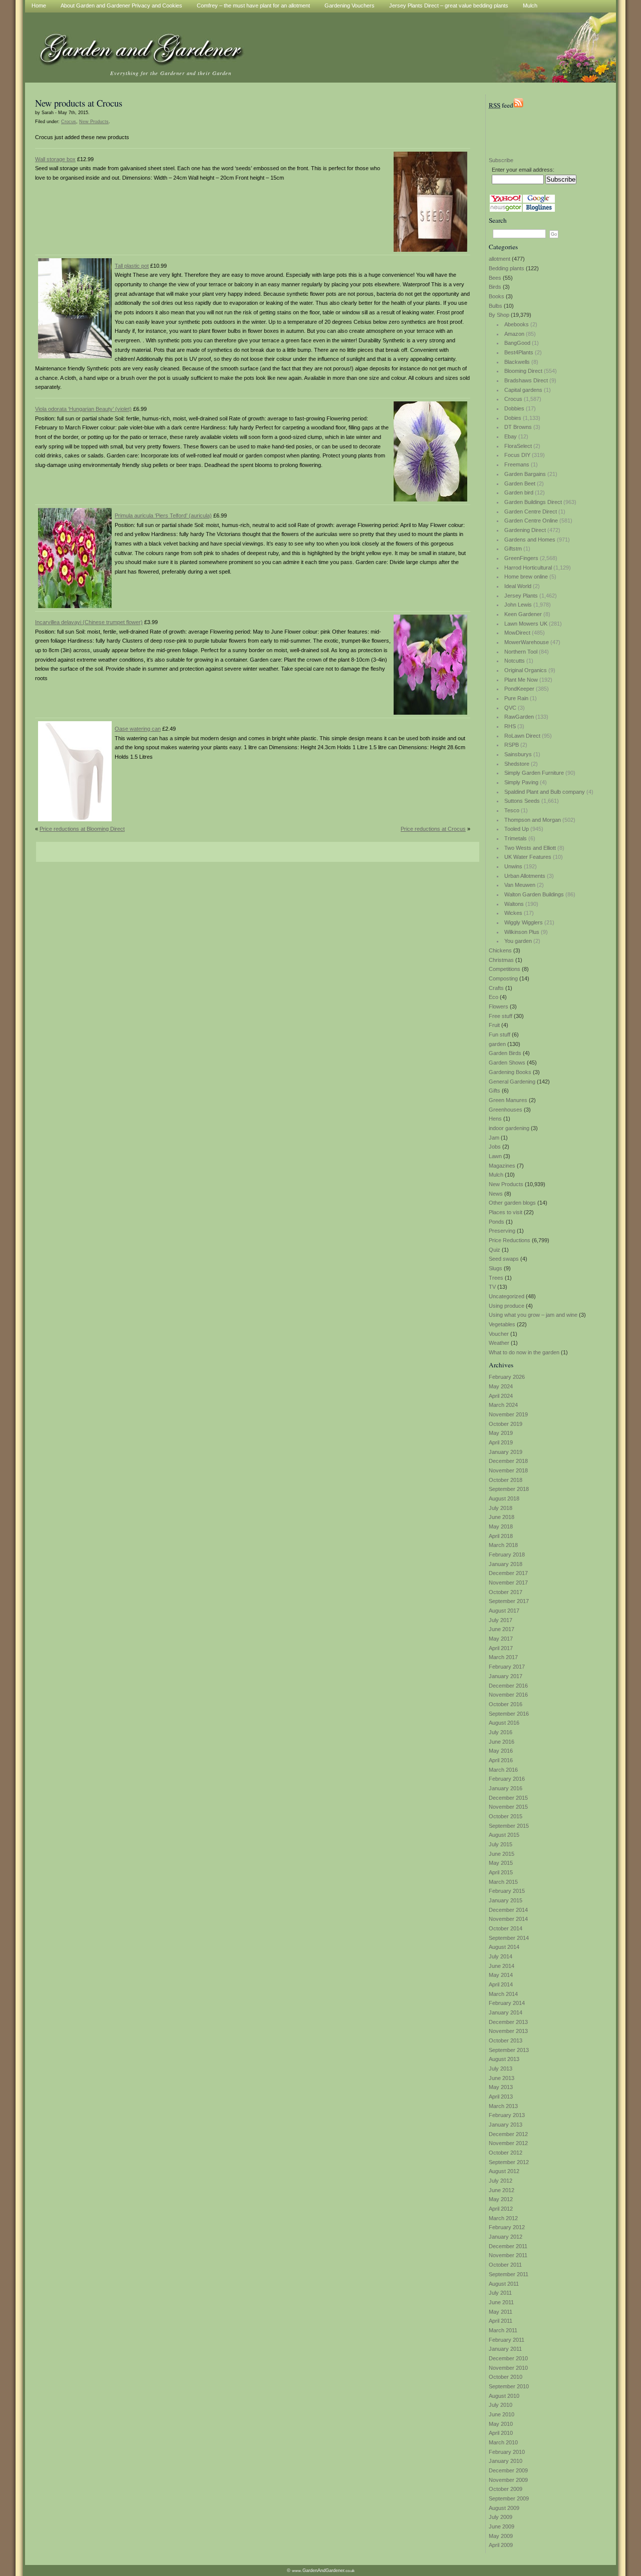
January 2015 (506, 1900)
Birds (495, 287)
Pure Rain (516, 698)
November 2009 (508, 2480)
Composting (503, 978)
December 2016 (508, 1686)
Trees (496, 1278)
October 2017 (506, 1592)
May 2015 (501, 1863)
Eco (494, 997)
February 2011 (507, 2340)
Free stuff (501, 1016)
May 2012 (501, 2199)
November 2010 (508, 2368)
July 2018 (501, 1508)
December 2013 (508, 2022)
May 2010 (501, 2424)
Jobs (495, 1147)
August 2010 (504, 2396)
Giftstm (513, 549)
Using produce (507, 1306)
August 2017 (504, 1611)
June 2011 (501, 2302)
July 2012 (501, 2181)
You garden (518, 941)
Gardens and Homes (530, 540)
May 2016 (501, 1751)
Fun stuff (500, 1035)
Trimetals (516, 838)
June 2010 (502, 2414)
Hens (495, 1119)
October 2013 (506, 2040)
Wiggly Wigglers (524, 922)
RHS (510, 726)
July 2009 (501, 2517)
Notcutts (515, 661)
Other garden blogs (512, 1203)
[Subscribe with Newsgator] (506, 210)
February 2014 (507, 2003)
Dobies (513, 418)
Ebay (511, 436)
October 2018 (506, 1480)
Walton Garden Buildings (534, 894)
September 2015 (509, 1826)
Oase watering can (138, 729)
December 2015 (508, 1798)
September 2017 (509, 1601)
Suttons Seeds (522, 801)
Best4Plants (519, 352)
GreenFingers (521, 558)
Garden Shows (507, 1063)
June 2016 (502, 1742)
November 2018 (508, 1470)
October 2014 (506, 1928)
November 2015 (508, 1807)
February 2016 (507, 1779)
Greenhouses (506, 1110)
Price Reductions (510, 1240)
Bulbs (496, 306)
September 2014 (509, 1938)
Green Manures (508, 1100)
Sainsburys (518, 754)
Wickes (513, 913)
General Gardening (512, 1082)
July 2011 (500, 2293)
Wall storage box (55, 159)
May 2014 (501, 1975)
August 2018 (504, 1498)
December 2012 (508, 2134)
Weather (499, 1343)
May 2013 (501, 2087)
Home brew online (526, 577)
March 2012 (503, 2218)
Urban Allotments (525, 876)
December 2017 (508, 1573)
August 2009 (504, 2508)
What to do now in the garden (524, 1352)
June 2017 (502, 1629)
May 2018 (501, 1526)
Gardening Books (510, 1072)
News (496, 1194)
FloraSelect (518, 446)
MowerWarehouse (527, 642)
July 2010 (501, 2405)
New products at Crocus (79, 103)
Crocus (513, 399)
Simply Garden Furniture (534, 773)
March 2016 (503, 1770)
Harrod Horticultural (528, 568)
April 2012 (501, 2209)
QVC (510, 708)
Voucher (499, 1334)
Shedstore (517, 764)
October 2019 (506, 1424)
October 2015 (506, 1816)
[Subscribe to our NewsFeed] (518, 105)
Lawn (495, 1156)
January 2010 (506, 2461)
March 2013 (503, 2106)
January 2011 (505, 2349)
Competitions (505, 969)
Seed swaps (504, 1259)
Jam (494, 1138)
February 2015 (507, 1891)
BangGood (517, 343)
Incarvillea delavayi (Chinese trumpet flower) (89, 622)
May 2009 (501, 2536)
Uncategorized (507, 1296)
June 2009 (502, 2526)
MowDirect (517, 633)
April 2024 (501, 1396)
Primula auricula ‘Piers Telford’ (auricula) (163, 516)
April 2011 (501, 2321)
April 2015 (501, 1872)
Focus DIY (517, 455)
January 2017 (506, 1676)
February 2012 (507, 2227)
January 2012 (506, 2237)
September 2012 (509, 2162)
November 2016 (508, 1695)
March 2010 (503, 2442)
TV (492, 1287)
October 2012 (506, 2153)
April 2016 (501, 1760)
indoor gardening (509, 1128)
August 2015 (504, 1835)
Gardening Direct (525, 530)
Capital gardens (523, 390)
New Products (506, 1184)
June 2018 (502, 1517)
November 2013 (508, 2031)
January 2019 (506, 1452)
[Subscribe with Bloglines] (539, 210)
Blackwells (517, 362)
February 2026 (507, 1377)
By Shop (499, 315)
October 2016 (506, 1704)
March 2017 (503, 1657)
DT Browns (518, 427)
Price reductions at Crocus (433, 829)
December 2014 (508, 1910)
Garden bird (519, 492)
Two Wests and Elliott (530, 848)
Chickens (500, 950)
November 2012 (508, 2143)
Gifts (495, 1091)
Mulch (496, 1175)
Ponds (497, 1222)
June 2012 (502, 2190)
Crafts (496, 988)
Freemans (517, 464)
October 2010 (506, 2377)
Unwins (513, 866)
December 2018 (508, 1461)
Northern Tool (521, 652)
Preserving (502, 1231)
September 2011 (509, 2274)
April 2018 (501, 1536)
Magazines (502, 1166)
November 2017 (508, 1583)
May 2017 (501, 1639)
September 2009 (509, 2498)
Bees (495, 278)
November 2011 (508, 2255)
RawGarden (519, 717)
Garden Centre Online (531, 521)
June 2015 (502, 1854)
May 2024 (501, 1386)
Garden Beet (520, 483)
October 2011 (505, 2265)
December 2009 (508, 2470)
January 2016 (506, 1788)
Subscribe (501, 160)
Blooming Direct (523, 371)
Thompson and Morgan (533, 820)
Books (497, 296)
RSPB (512, 745)
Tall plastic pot (132, 266)
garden (497, 1044)
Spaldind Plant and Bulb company (545, 792)
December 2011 (508, 2246)
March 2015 (503, 1882)
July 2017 (501, 1620)
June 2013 (502, 2078)
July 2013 (501, 2069)
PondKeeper (519, 689)
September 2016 (509, 1714)
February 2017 (507, 1667)
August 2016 (504, 1723)
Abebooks (517, 324)
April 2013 (501, 2097)
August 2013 (504, 2059)
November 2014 (508, 1919)
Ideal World (518, 586)
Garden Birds (505, 1053)
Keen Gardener (523, 614)
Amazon (514, 334)
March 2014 (503, 1994)
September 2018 (509, 1489)
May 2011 (501, 2312)
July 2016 (501, 1732)
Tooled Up (517, 829)
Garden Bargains (525, 474)
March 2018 (503, 1545)
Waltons (514, 904)
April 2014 (501, 1984)
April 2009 (501, 2545)
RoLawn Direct (522, 736)
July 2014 (501, 1956)
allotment (500, 259)
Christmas (501, 960)
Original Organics (526, 670)
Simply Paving (521, 782)
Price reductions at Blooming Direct (82, 829)
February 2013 (507, 2115)
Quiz (495, 1250)
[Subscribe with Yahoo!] (506, 201)
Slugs (496, 1268)
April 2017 (501, 1648)
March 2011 (503, 2330)
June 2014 (502, 1966)
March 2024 (503, 1405)
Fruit (494, 1025)
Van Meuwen (520, 885)
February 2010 (507, 2452)
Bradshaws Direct (526, 380)
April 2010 (501, 2433)
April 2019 (501, 1442)
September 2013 (509, 2050)
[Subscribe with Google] (539, 201)
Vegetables (502, 1324)
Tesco (512, 810)
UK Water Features (528, 857)
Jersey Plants (521, 596)
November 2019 (508, 1414)
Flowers (499, 1006)
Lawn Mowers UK (526, 624)
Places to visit (506, 1212)
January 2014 (506, 2012)
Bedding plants (507, 268)
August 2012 (504, 2171)
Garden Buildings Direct (533, 502)
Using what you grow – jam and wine (533, 1315)
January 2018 (506, 1564)
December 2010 (508, 2358)
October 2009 (506, 2489)
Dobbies (514, 408)
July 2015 (501, 1844)
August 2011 (504, 2284)
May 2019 (501, 1433)
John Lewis (518, 605)
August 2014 (504, 1947)
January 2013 (506, 2125)
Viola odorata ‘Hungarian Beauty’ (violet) (83, 409)
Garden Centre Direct (531, 511)
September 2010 (509, 2386)
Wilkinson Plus (522, 932)
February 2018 (507, 1555)
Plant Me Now (521, 680)
